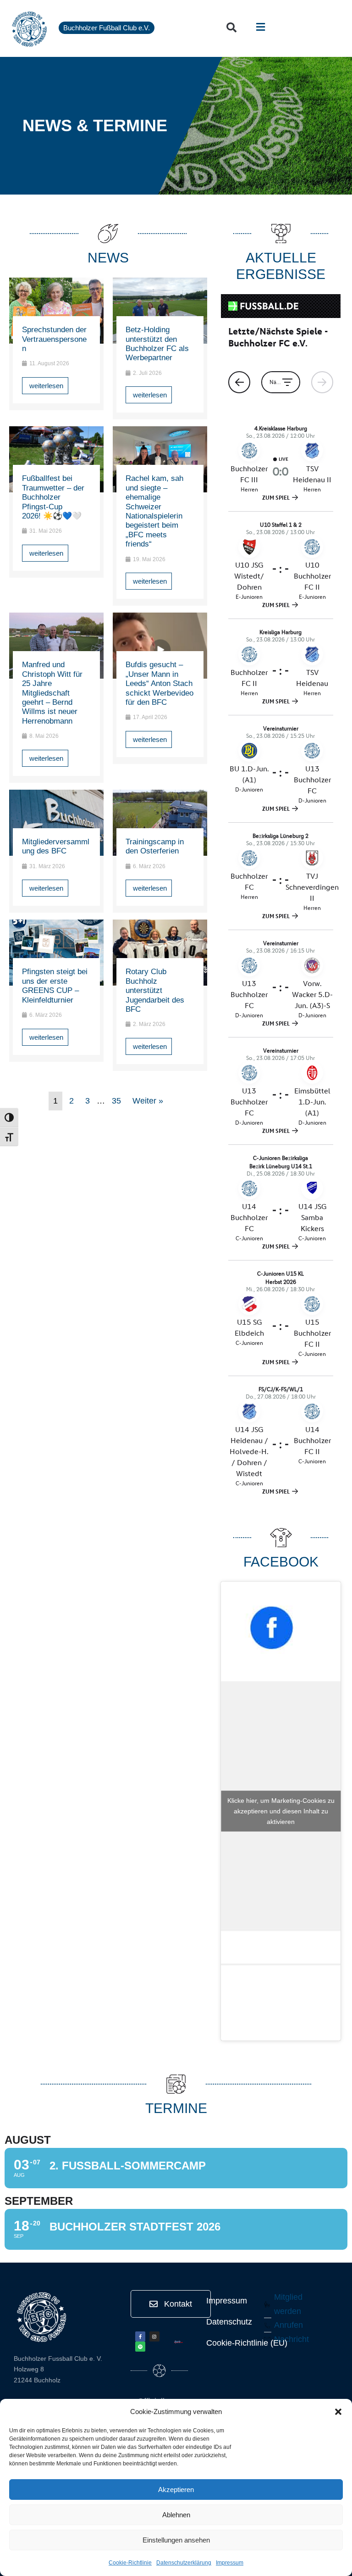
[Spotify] (140, 2347)
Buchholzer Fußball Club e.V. (107, 28)
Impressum (230, 2563)
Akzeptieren (176, 2490)
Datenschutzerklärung (184, 2563)
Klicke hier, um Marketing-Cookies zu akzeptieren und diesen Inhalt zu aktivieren (281, 1811)
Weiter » (148, 1101)
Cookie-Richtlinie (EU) (247, 2343)
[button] (338, 2412)
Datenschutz (229, 2322)
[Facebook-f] (140, 2336)
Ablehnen (176, 2515)
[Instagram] (154, 2336)
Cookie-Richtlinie (130, 2563)
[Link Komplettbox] (56, 344)
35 (116, 1101)
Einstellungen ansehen (176, 2540)
